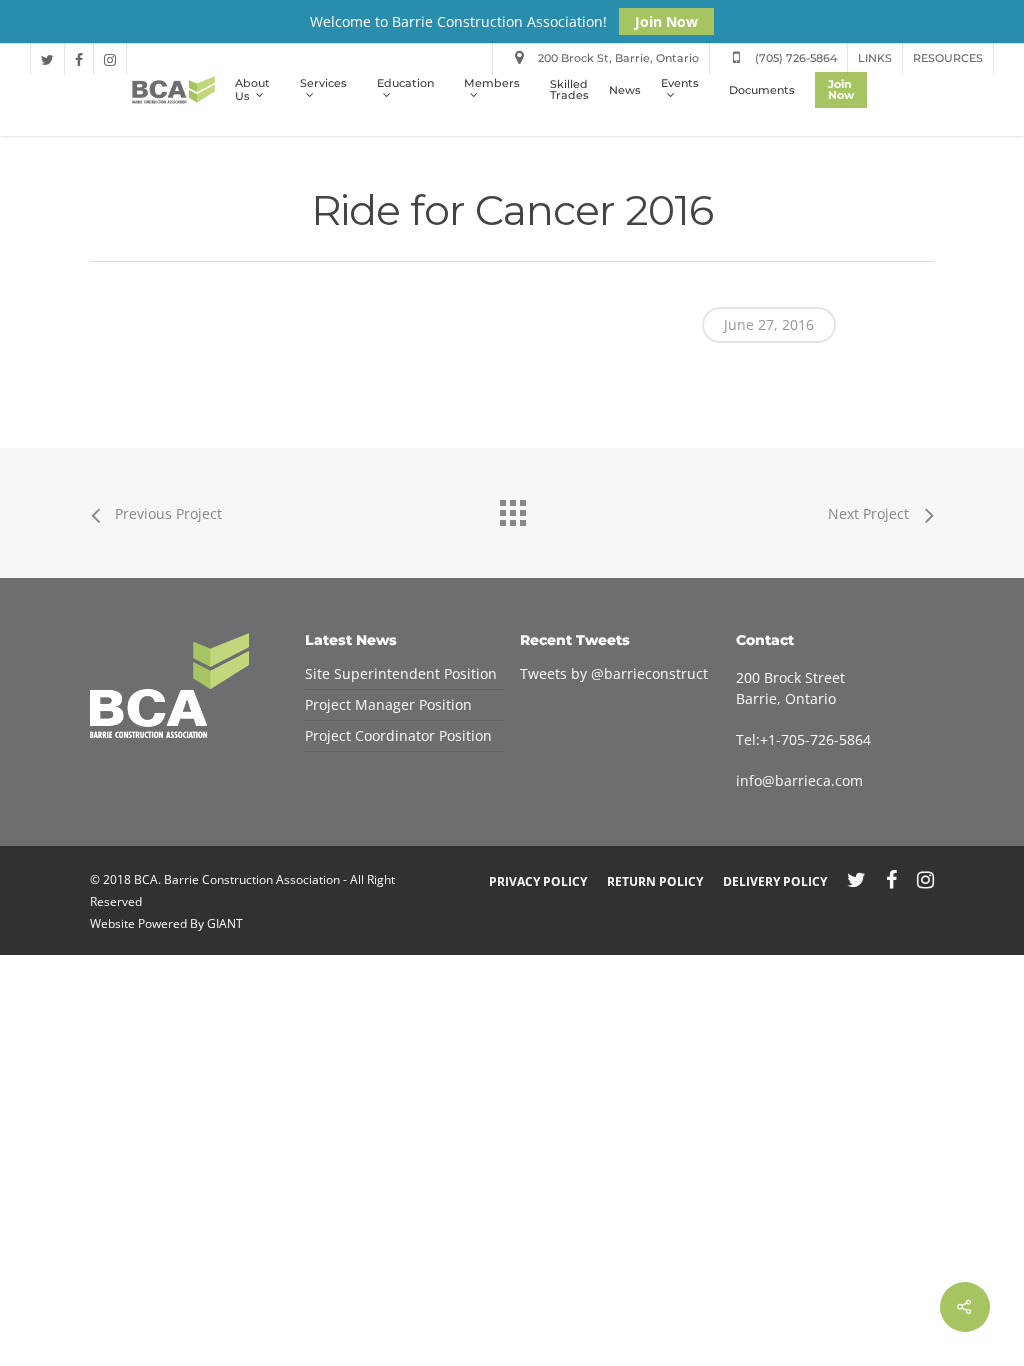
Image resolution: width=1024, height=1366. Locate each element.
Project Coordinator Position (398, 735)
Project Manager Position (388, 704)
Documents (762, 90)
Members (492, 84)
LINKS (875, 58)
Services (323, 84)
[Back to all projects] (512, 508)
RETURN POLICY (655, 881)
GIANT (225, 923)
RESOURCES (948, 58)
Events (680, 84)
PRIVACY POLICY (538, 881)
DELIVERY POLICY (775, 881)
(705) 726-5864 (794, 58)
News (625, 90)
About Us (252, 90)
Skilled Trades (569, 90)
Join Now (666, 21)
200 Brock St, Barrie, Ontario (617, 58)
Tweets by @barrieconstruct (614, 673)
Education (405, 84)
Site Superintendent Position (401, 673)
